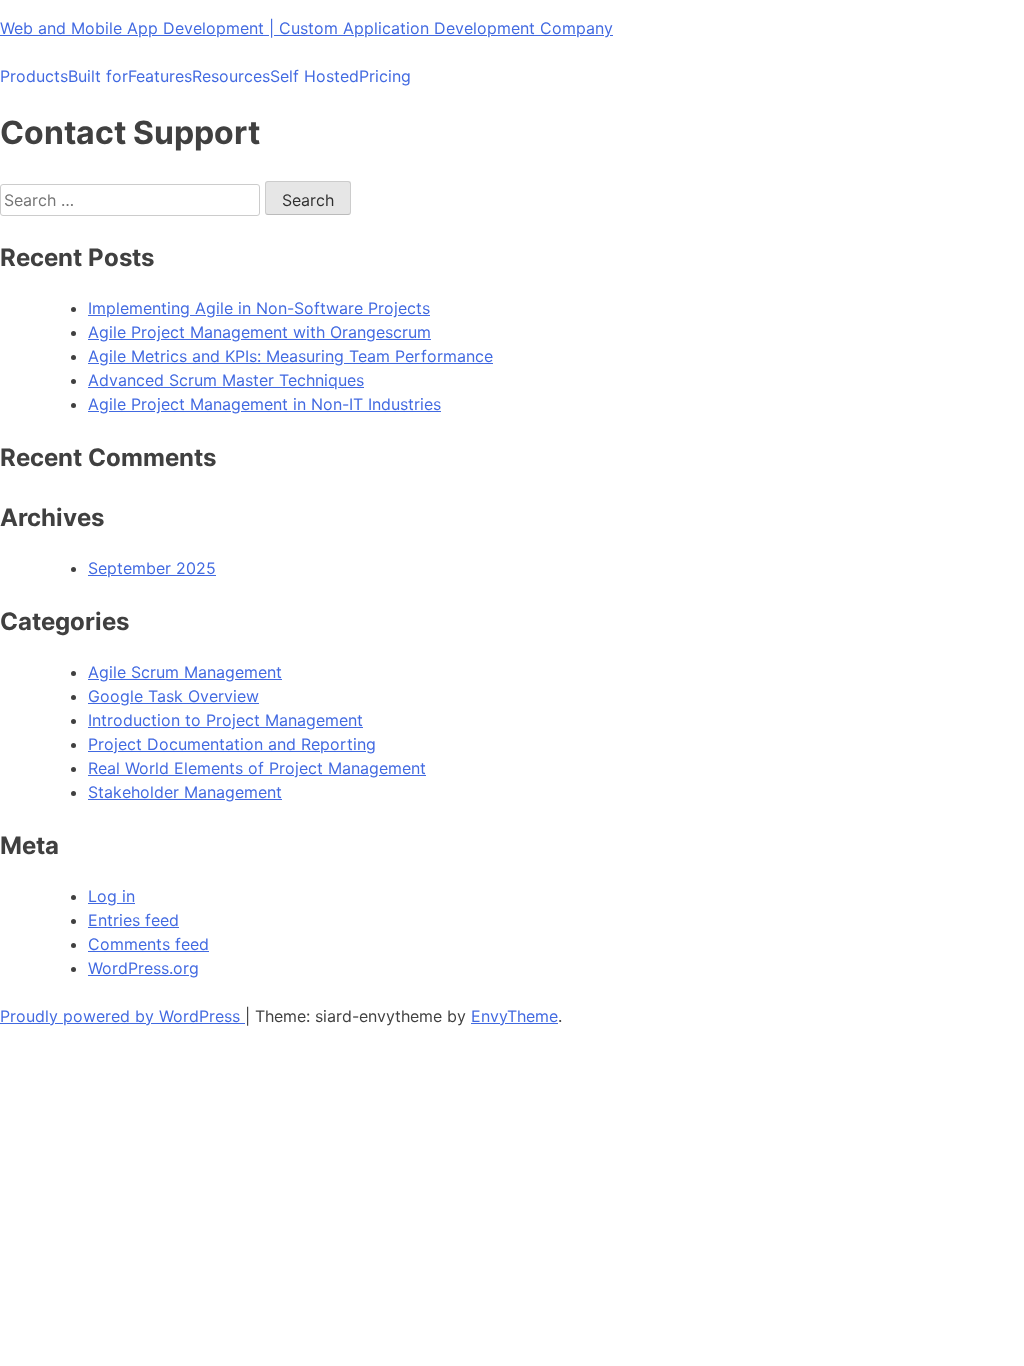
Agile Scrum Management (185, 672)
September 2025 (152, 568)
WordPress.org (143, 968)
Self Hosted (314, 76)
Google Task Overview (173, 696)
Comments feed (148, 944)
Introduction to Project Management (225, 720)
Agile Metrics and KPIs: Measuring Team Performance (290, 356)
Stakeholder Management (185, 792)
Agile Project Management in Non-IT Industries (264, 404)
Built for (98, 76)
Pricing (385, 76)
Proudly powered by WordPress (122, 1016)
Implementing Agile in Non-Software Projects (259, 308)
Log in (111, 896)
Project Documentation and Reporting (232, 744)
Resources (231, 76)
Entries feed (133, 920)
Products (34, 76)
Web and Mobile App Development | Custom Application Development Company (306, 28)
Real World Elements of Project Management (257, 768)
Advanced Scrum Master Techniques (226, 380)
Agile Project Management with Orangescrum (259, 332)
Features (160, 76)
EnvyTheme (514, 1016)
